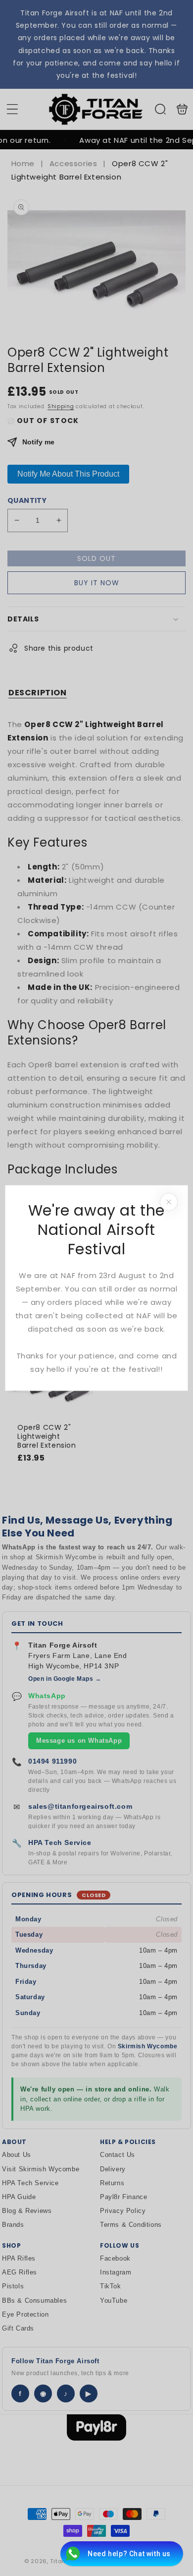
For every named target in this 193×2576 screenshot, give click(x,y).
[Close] (169, 1202)
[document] (96, 1288)
